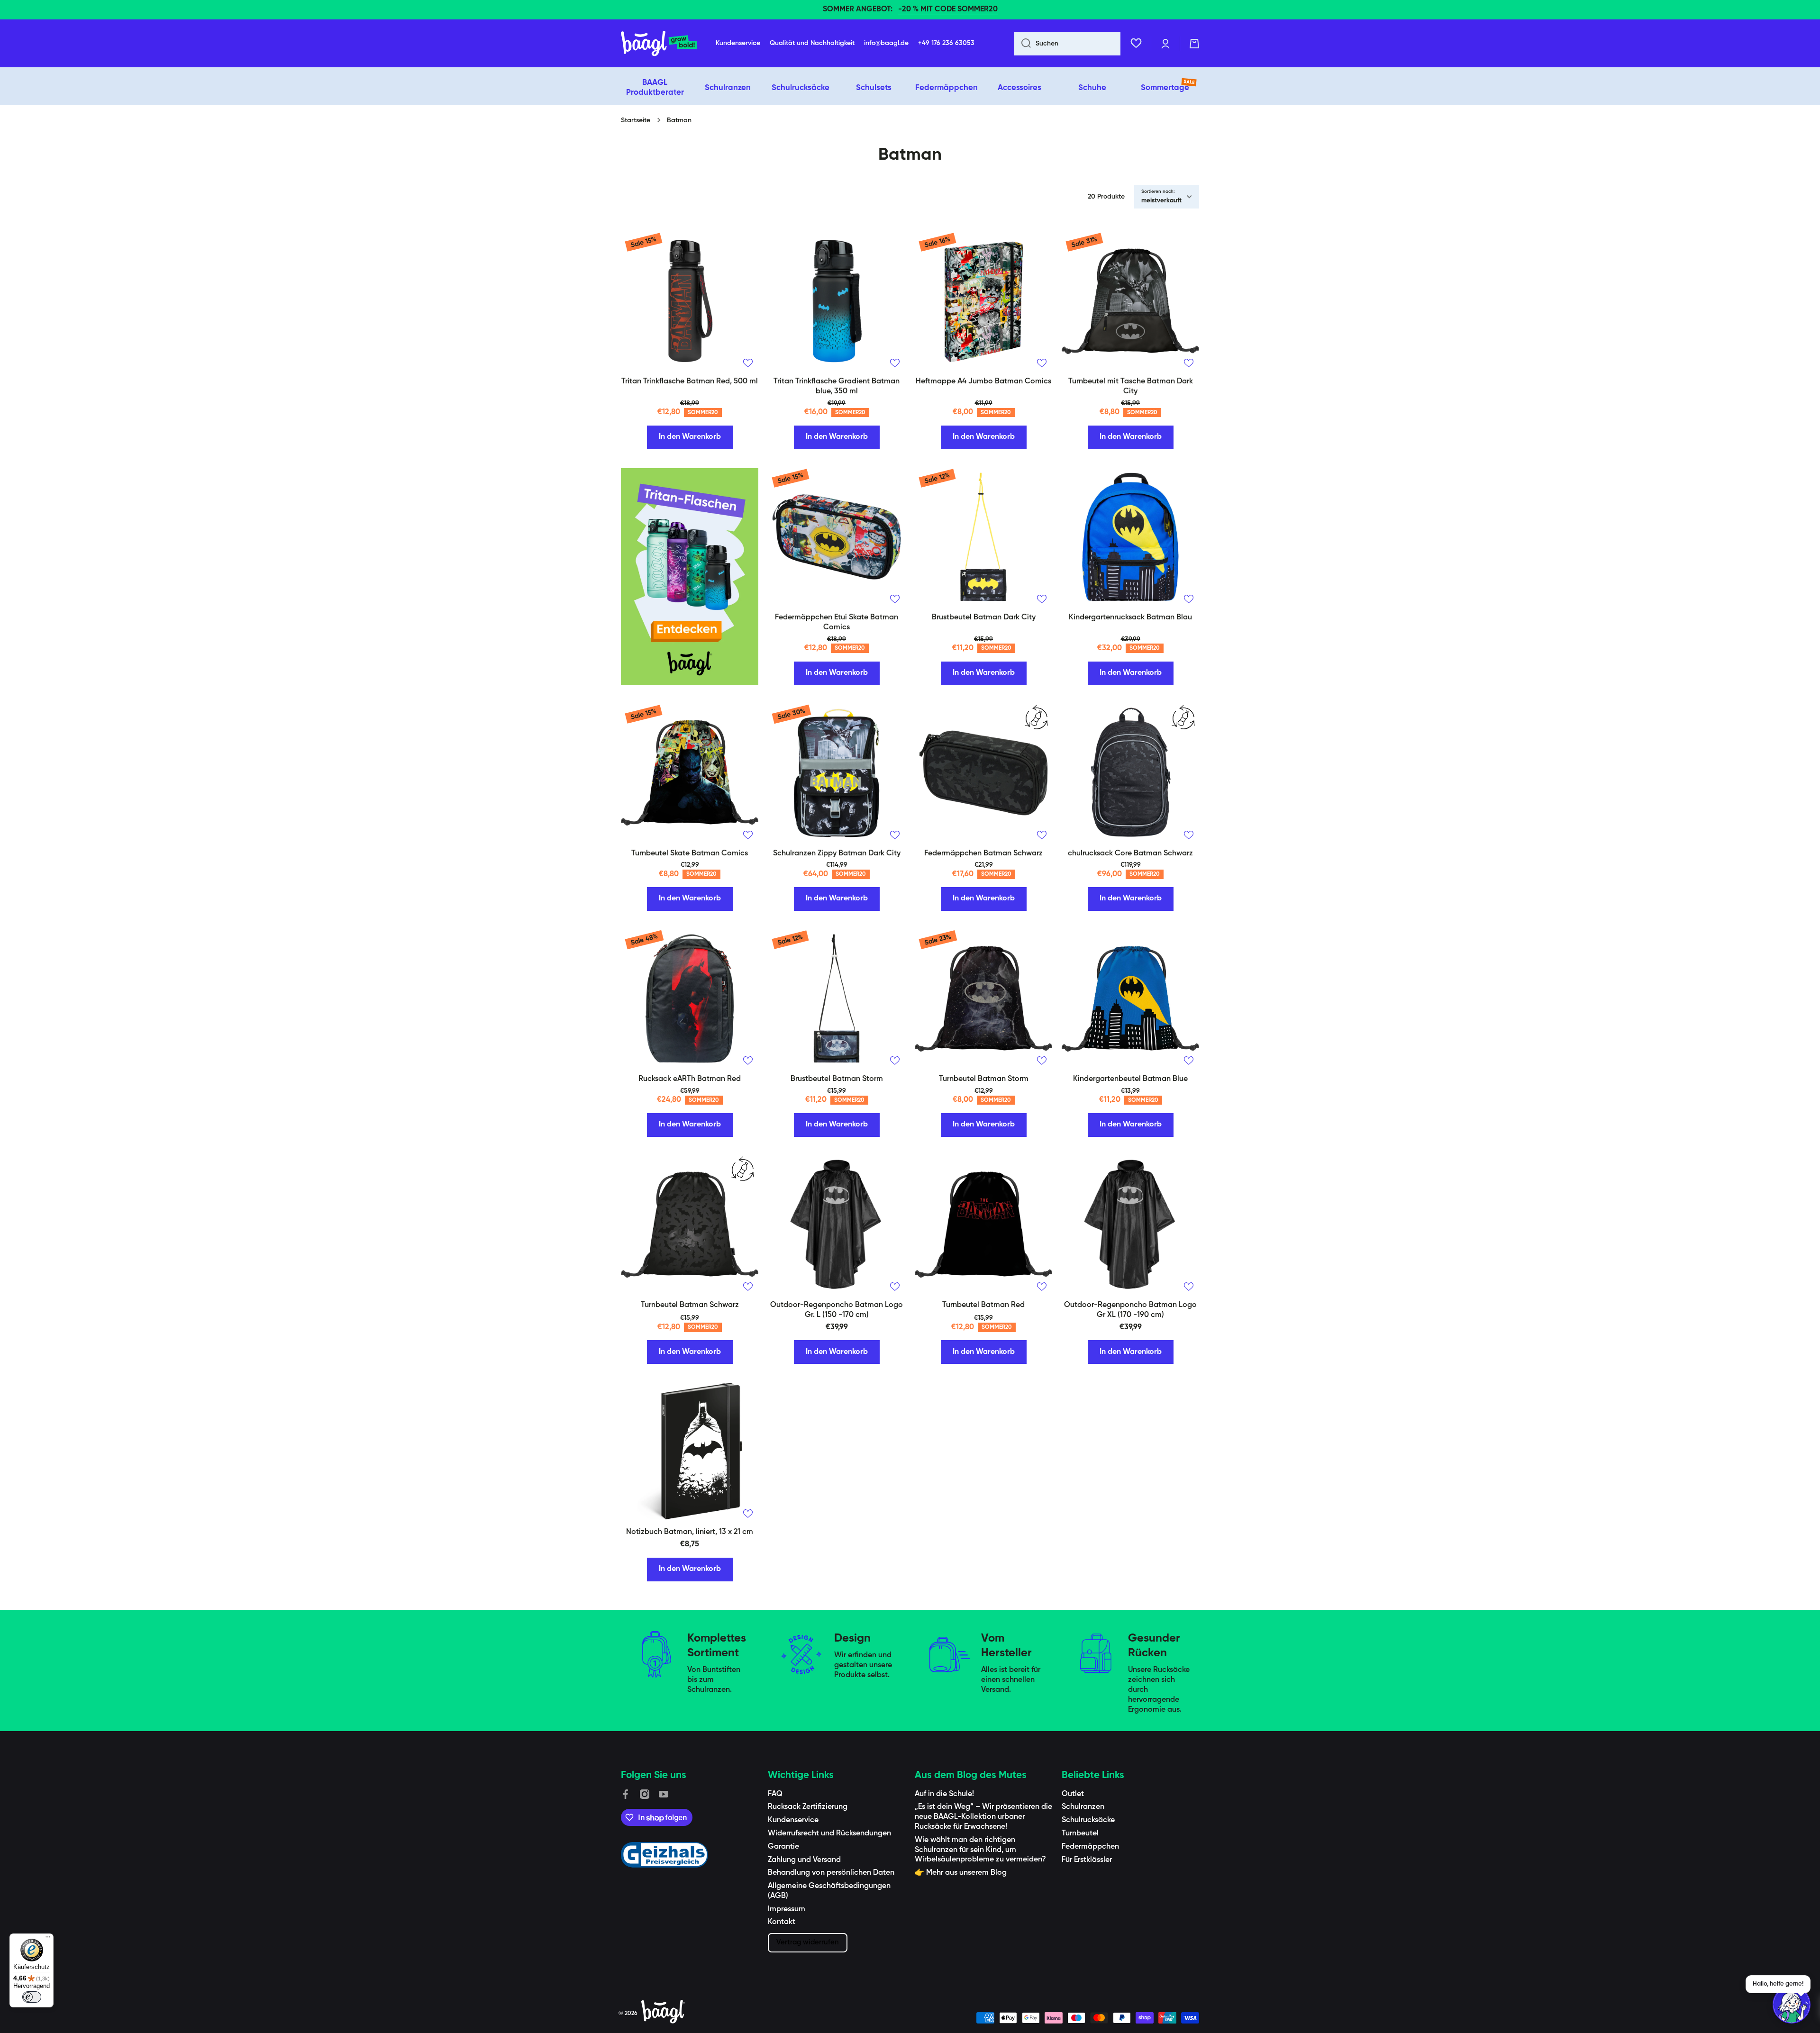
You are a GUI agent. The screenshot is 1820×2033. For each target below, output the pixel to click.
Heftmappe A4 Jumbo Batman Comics (983, 381)
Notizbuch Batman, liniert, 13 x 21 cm (690, 1532)
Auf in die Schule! (944, 1794)
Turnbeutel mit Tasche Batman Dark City (1131, 386)
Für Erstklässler (1087, 1860)
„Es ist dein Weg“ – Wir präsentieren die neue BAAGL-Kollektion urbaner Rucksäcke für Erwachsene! (983, 1817)
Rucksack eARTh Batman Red (690, 1079)
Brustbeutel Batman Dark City (984, 617)
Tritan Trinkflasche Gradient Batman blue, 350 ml (837, 386)
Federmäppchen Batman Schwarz (983, 853)
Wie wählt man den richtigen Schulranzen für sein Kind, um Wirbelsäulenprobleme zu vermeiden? (980, 1850)
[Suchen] (1023, 44)
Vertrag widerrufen (808, 1942)
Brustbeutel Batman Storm (837, 1079)
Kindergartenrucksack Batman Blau (1130, 617)
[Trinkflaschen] (690, 577)
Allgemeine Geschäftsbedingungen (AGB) (829, 1891)
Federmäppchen (1090, 1847)
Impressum (787, 1909)
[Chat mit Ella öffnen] (1792, 2005)
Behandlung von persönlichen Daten (831, 1873)
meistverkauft (1161, 201)
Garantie (783, 1847)
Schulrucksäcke (1088, 1820)
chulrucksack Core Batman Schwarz (1130, 853)
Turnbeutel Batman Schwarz (690, 1305)
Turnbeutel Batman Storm (984, 1079)
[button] (1194, 44)
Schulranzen (1083, 1807)
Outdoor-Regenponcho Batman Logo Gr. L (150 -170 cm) (837, 1310)
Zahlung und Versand (804, 1860)
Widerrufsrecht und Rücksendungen (829, 1833)
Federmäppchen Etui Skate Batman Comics (837, 622)
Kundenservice (793, 1820)
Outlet (1073, 1794)
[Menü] (48, 1939)
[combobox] (1067, 44)
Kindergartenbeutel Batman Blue (1130, 1079)
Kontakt (782, 1922)
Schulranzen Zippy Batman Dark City (837, 853)
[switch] (32, 1997)
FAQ (775, 1794)
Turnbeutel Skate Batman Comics (690, 853)
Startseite (636, 120)
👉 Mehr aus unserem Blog (961, 1873)
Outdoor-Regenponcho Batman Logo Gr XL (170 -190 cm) (1130, 1310)
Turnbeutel (1080, 1833)
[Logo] (659, 44)
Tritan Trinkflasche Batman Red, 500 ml (690, 381)
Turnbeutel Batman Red (983, 1305)
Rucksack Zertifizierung (808, 1807)
